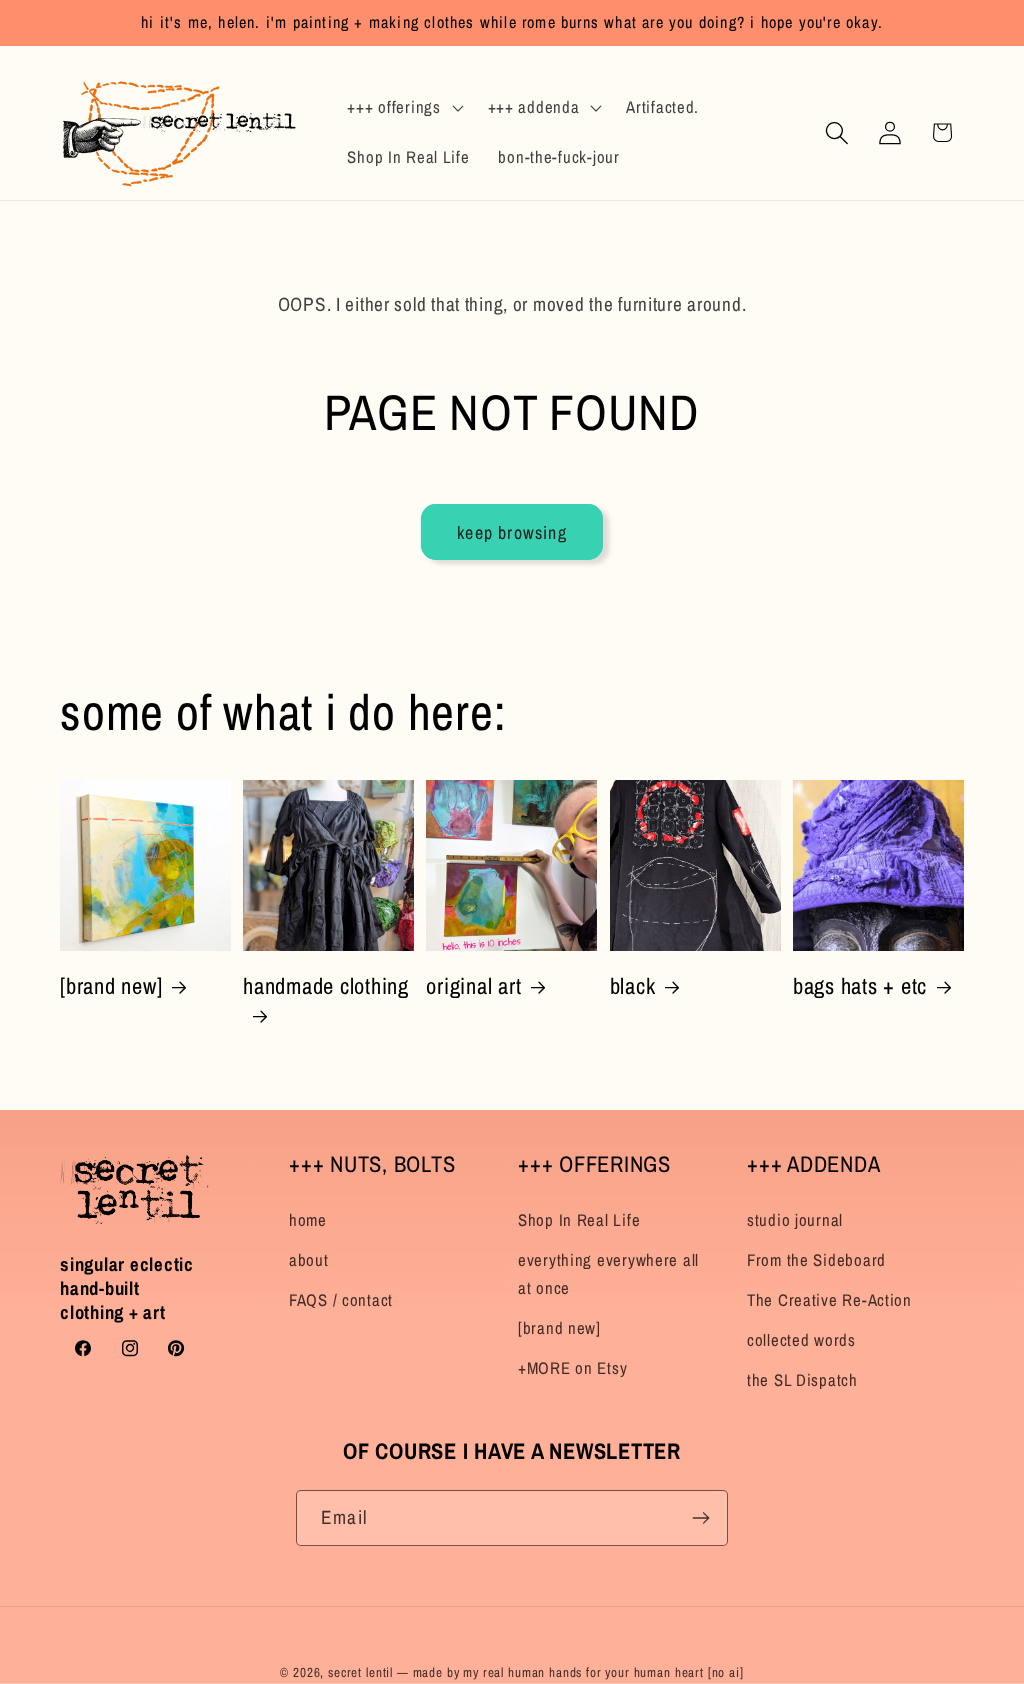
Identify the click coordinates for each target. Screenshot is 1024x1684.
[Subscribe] (700, 1518)
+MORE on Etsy (572, 1368)
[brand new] (111, 986)
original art (473, 986)
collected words (801, 1340)
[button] (403, 108)
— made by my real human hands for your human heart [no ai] (570, 1672)
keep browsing (512, 532)
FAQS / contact (341, 1300)
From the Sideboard (816, 1260)
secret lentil (360, 1672)
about (309, 1260)
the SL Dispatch (802, 1380)
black (633, 986)
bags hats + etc (860, 986)
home (308, 1220)
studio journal (795, 1220)
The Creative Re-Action (829, 1300)
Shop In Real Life (579, 1220)
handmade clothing (326, 986)
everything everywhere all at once (608, 1274)
